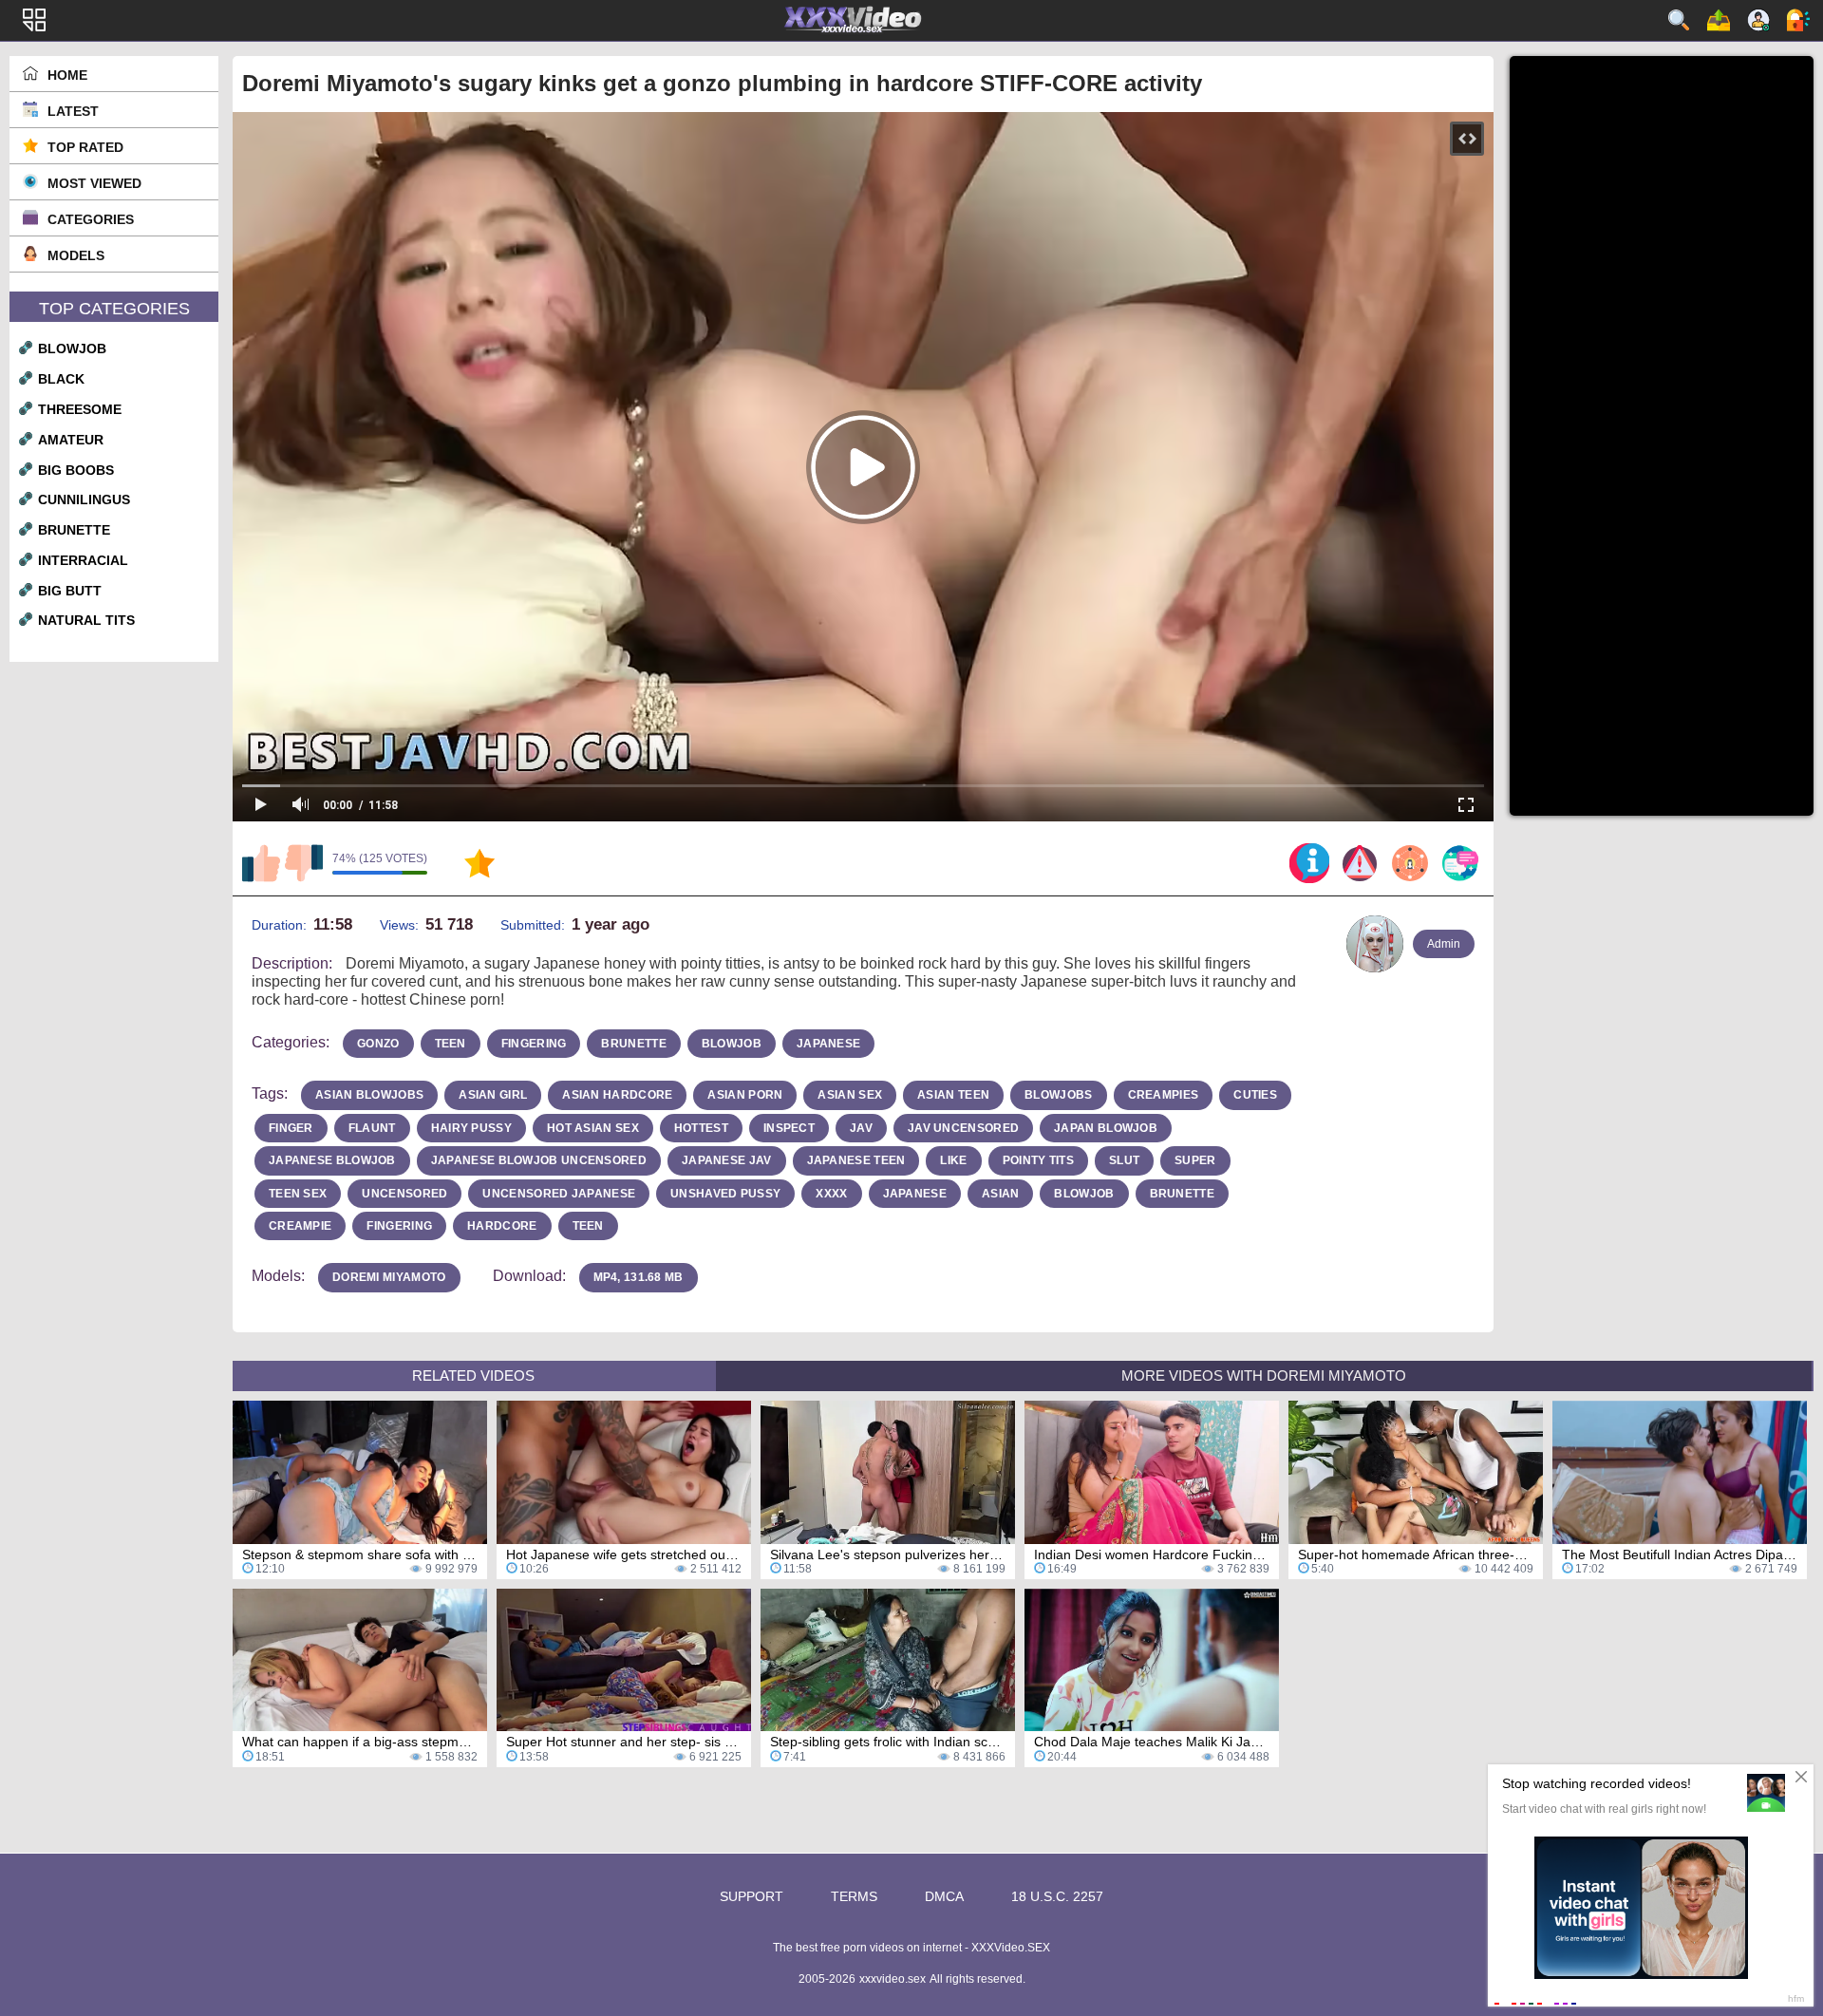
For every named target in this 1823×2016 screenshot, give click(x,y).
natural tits (86, 620)
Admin (1444, 944)
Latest (73, 111)
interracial (83, 560)
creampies (1164, 1095)
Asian (1001, 1194)
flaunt (372, 1128)
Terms (854, 1896)
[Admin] (1375, 944)
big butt (70, 591)
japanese (828, 1044)
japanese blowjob (332, 1160)
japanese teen (856, 1160)
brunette (74, 530)
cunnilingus (84, 499)
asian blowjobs (369, 1095)
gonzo (378, 1044)
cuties (1255, 1095)
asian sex (850, 1095)
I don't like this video (304, 863)
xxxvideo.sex (893, 1979)
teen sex (298, 1194)
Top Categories (114, 309)
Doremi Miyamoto (389, 1277)
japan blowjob (1106, 1128)
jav (861, 1128)
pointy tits (1038, 1160)
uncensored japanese (559, 1194)
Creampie (300, 1226)
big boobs (76, 470)
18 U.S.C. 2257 (1057, 1896)
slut (1124, 1160)
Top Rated (85, 147)
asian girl (493, 1095)
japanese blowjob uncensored (539, 1160)
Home (67, 75)
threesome (80, 409)
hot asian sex (593, 1128)
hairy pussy (471, 1128)
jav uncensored (963, 1128)
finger (291, 1128)
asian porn (745, 1095)
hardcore (502, 1226)
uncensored (404, 1194)
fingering (534, 1044)
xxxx (831, 1194)
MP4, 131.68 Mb (639, 1277)
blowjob (72, 349)
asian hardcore (617, 1095)
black (61, 379)
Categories (91, 219)
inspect (789, 1128)
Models (76, 255)
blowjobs (1058, 1095)
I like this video (261, 863)
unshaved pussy (725, 1194)
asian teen (953, 1095)
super (1195, 1160)
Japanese (915, 1194)
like (953, 1160)
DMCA (944, 1896)
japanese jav (727, 1160)
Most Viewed (94, 183)
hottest (701, 1128)
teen (451, 1044)
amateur (71, 440)
